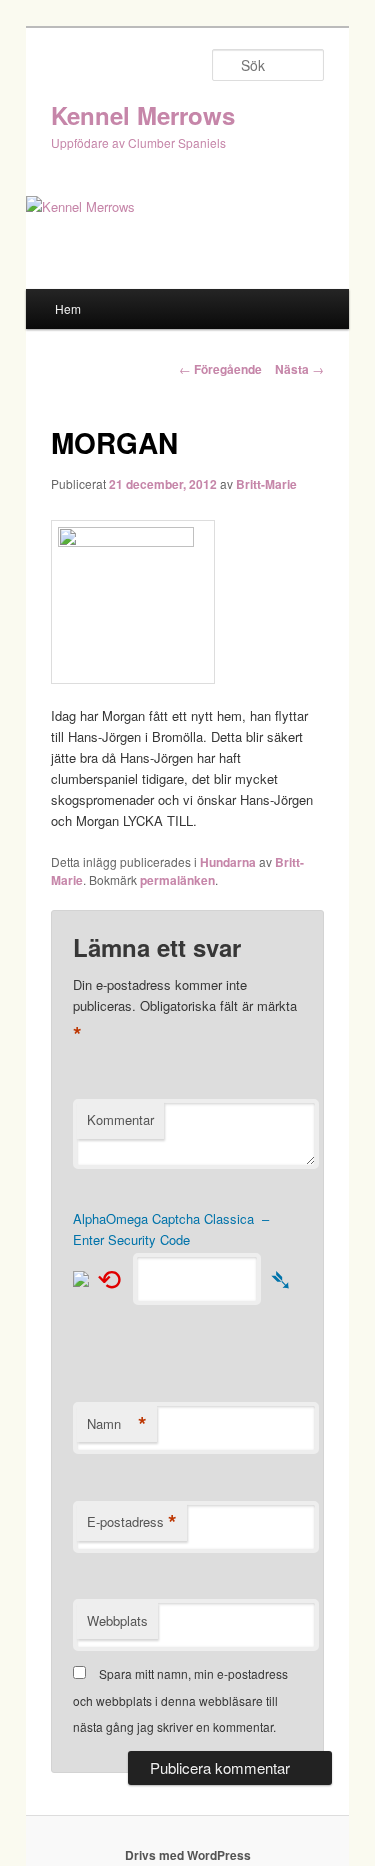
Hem (68, 308)
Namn (117, 1424)
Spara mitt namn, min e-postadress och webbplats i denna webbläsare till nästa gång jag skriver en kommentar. (180, 1700)
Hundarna (228, 862)
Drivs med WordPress (188, 1855)
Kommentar (120, 1119)
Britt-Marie (266, 484)
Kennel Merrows (143, 115)
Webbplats (117, 1620)
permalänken (177, 880)
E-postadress (132, 1522)
